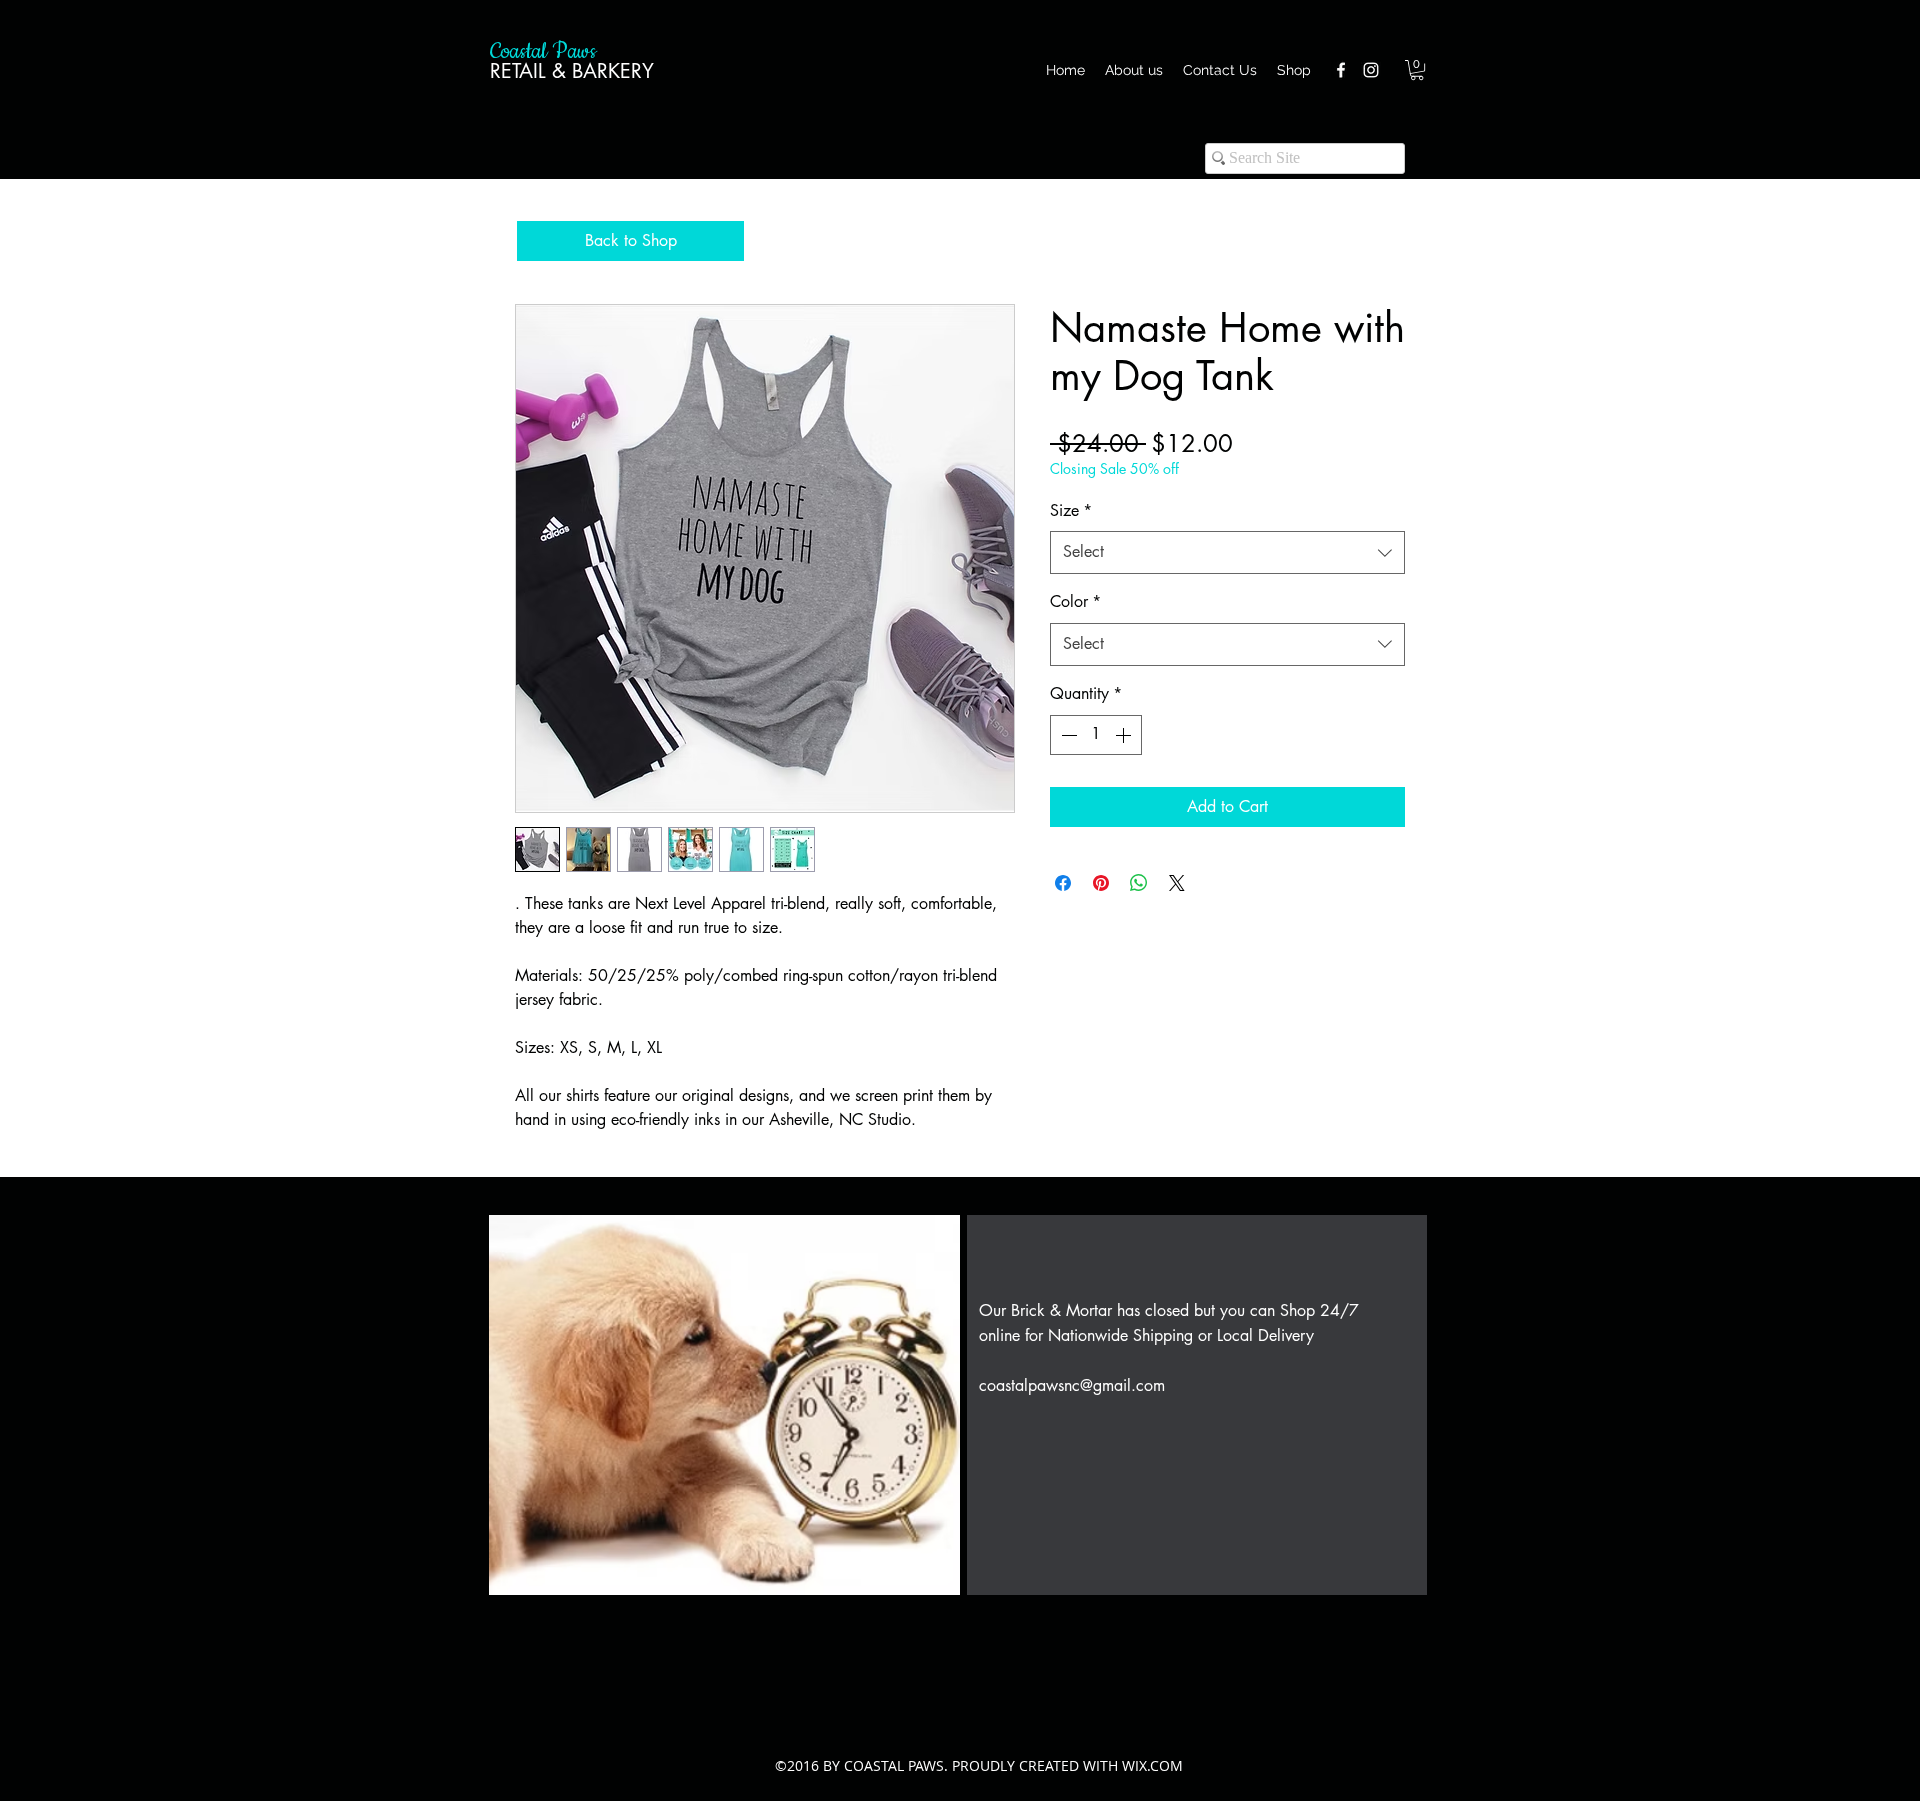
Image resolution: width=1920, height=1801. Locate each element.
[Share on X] (1177, 883)
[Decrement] (1067, 735)
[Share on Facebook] (1063, 883)
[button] (1417, 70)
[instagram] (1371, 70)
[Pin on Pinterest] (1101, 883)
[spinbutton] (1096, 735)
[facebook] (1341, 70)
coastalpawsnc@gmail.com (1072, 1385)
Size (1071, 510)
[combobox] (1227, 552)
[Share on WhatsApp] (1139, 883)
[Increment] (1125, 735)
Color (1075, 601)
